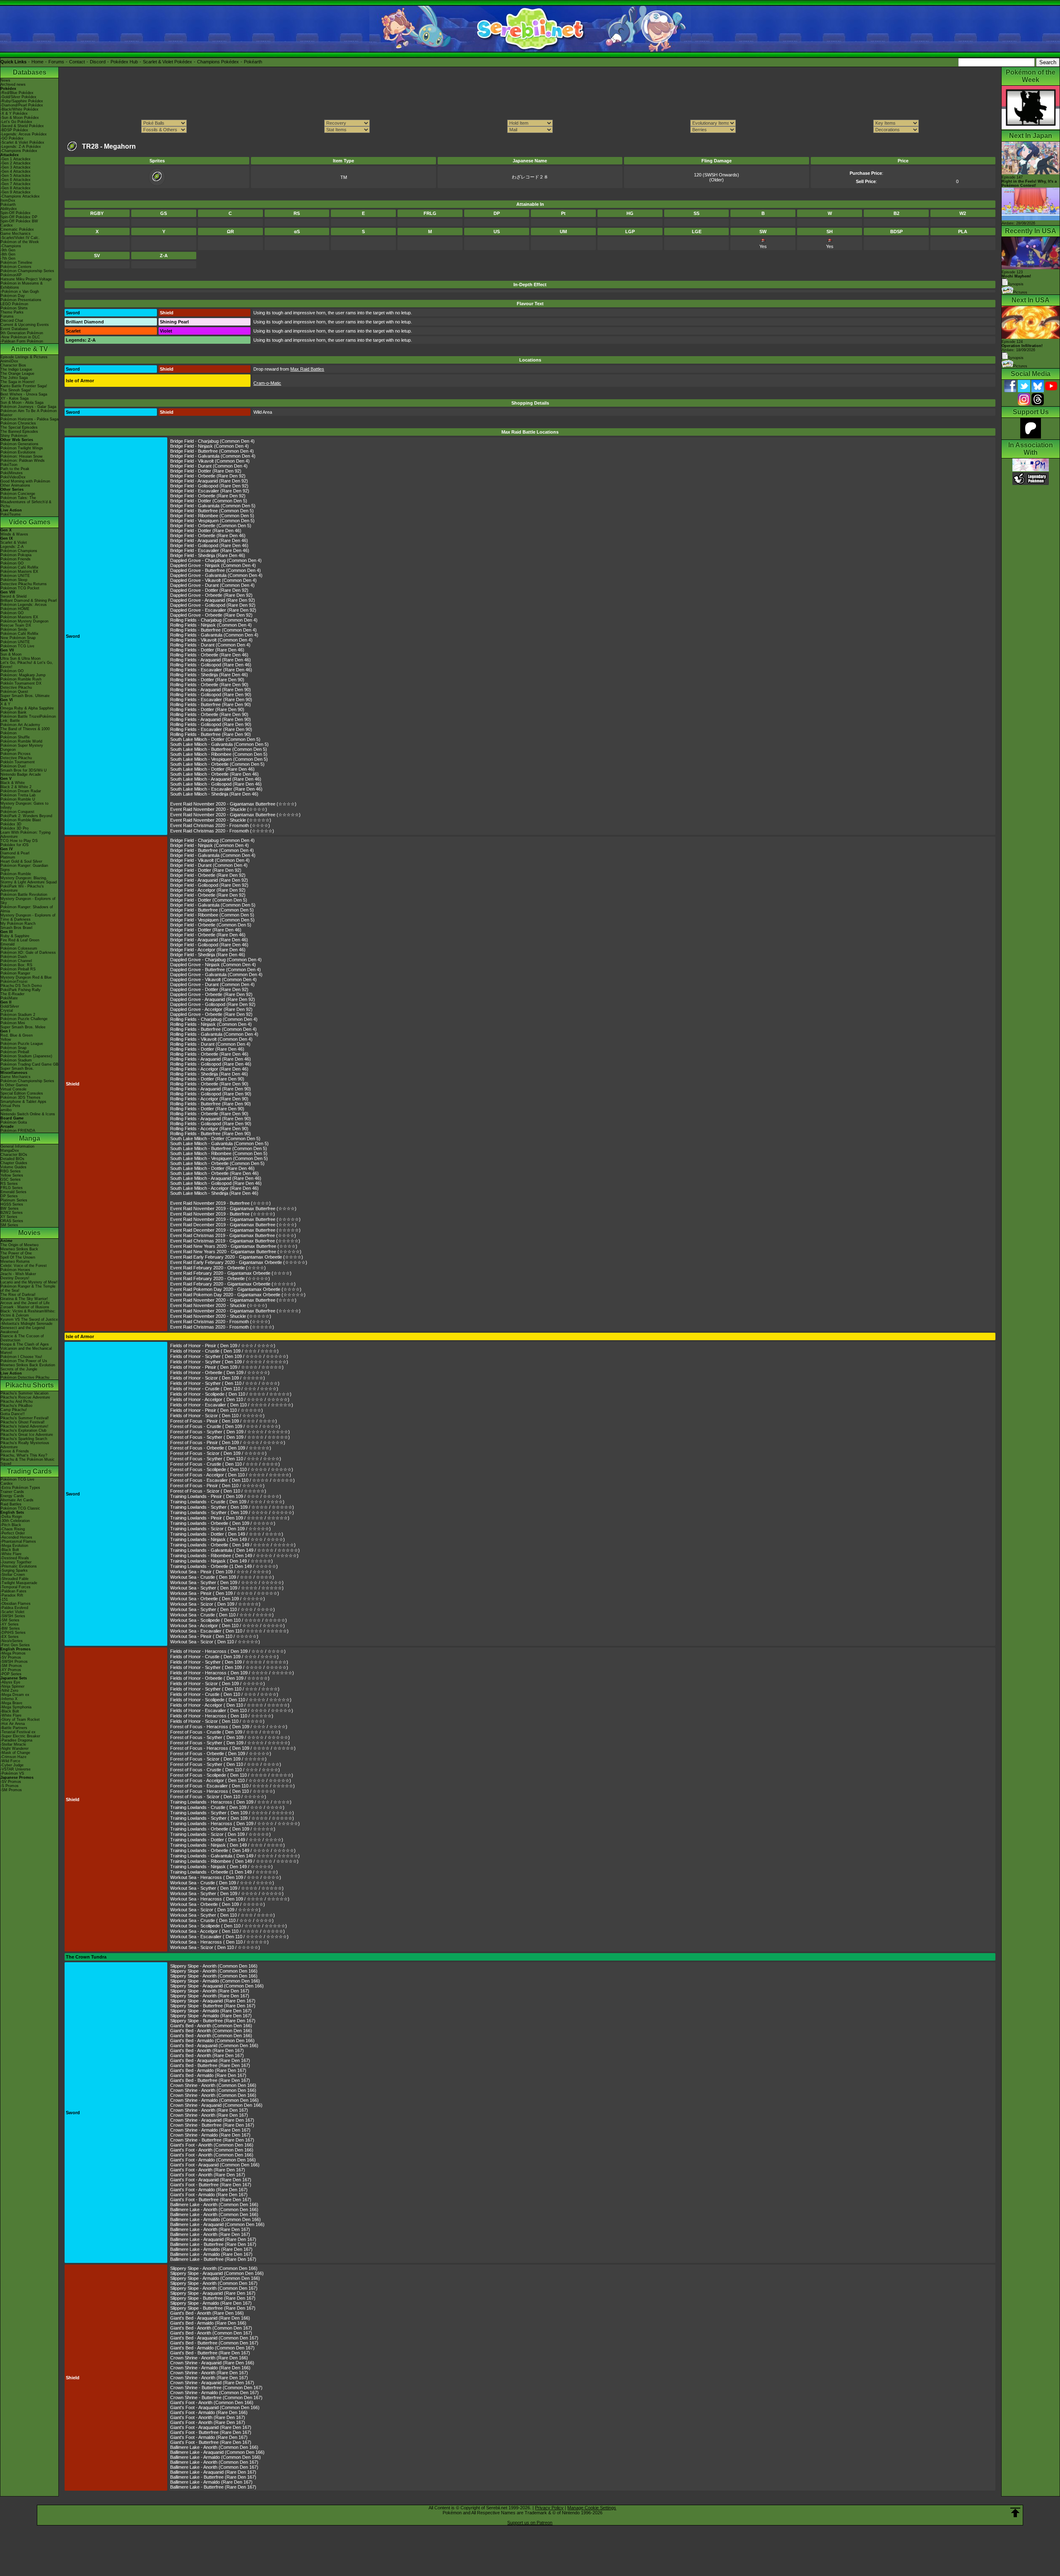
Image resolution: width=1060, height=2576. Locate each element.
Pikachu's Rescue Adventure (25, 1397)
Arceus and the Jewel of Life (25, 1303)
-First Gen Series (15, 1645)
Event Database (14, 329)
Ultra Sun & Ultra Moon (20, 658)
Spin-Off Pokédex (16, 213)
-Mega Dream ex (15, 1695)
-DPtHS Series (13, 1633)
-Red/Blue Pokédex (17, 93)
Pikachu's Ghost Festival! (23, 1422)
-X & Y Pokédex (14, 113)
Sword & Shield (13, 596)
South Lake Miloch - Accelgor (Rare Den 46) (214, 1188)
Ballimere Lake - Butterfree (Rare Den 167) (213, 2244)
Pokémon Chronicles (18, 423)
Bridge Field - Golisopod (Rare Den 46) (209, 545)
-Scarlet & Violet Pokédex (22, 142)
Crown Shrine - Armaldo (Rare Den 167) (210, 2130)
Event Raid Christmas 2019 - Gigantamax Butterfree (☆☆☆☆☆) (235, 1241)
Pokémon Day (13, 296)
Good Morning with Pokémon (25, 481)
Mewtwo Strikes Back (19, 1249)
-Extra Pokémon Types (20, 1488)
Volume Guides (13, 1167)
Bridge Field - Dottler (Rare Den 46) (206, 531)
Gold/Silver (10, 1006)
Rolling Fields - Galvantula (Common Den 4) (214, 635)
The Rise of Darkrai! (18, 1295)
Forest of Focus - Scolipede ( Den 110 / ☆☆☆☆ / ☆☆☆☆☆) (232, 1469)
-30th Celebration (15, 1521)
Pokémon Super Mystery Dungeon (22, 748)
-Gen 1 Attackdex (16, 159)
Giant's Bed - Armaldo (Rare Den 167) (208, 2070)
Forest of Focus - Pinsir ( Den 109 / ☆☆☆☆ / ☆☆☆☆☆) (228, 1442)
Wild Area (263, 412)
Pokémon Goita (14, 1122)
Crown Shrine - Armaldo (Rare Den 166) (210, 2368)
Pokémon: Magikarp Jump (23, 675)
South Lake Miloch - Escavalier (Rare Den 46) (216, 789)
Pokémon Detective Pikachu (25, 1377)
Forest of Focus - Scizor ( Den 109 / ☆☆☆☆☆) (218, 1453)
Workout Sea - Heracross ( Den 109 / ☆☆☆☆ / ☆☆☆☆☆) (230, 1899)
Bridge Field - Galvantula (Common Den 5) (213, 506)
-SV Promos (11, 1657)
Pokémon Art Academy (20, 725)
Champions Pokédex (218, 62)
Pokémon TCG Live (17, 646)
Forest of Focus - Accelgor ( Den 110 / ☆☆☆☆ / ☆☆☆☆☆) (231, 1475)
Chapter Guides (14, 1163)
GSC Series (11, 1179)
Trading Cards (29, 1471)
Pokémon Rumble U (18, 799)
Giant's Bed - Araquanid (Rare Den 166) (210, 2318)
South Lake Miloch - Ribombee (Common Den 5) (219, 754)
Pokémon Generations (19, 444)
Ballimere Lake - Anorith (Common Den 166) (214, 2205)
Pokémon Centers (16, 267)
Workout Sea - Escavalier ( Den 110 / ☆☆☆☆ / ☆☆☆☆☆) (229, 1631)
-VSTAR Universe (16, 1769)
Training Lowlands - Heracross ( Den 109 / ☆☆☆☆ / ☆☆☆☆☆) (235, 1823)
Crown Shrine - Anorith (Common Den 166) (213, 2085)
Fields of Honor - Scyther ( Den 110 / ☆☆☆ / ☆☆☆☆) (225, 1383)
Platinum (8, 857)
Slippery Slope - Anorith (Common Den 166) (214, 1966)
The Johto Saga (14, 378)
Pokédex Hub (124, 62)
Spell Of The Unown (18, 1257)
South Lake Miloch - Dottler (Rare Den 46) (212, 769)
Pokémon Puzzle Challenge (24, 1019)
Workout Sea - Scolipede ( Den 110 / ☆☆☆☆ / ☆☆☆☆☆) (229, 1620)
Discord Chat (12, 321)
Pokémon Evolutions (18, 452)
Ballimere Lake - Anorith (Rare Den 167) (210, 2229)
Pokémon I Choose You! (21, 1357)
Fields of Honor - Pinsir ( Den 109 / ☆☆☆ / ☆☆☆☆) (223, 1346)
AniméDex (9, 361)
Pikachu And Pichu (17, 1401)
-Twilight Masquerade (19, 1583)
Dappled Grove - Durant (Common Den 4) (212, 585)
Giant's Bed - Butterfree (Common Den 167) (214, 2343)
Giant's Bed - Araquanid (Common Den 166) (214, 2045)
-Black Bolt (10, 1550)
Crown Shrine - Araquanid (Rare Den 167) (212, 2120)
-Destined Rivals (15, 1558)
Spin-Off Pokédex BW (19, 221)
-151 (4, 1599)
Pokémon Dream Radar (21, 791)
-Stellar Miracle (13, 1744)
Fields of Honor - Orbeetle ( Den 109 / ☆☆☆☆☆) (220, 1372)
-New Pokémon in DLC (20, 337)
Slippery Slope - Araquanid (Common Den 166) (217, 1986)
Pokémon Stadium (16, 1060)
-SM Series (10, 1620)
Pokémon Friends (16, 559)
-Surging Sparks (14, 1570)
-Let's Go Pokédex (16, 122)
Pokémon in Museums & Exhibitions (22, 285)
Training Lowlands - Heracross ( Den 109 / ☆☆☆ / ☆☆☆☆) (231, 1802)
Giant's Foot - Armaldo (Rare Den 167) (209, 2190)
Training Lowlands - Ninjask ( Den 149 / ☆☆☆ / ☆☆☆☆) (228, 1539)
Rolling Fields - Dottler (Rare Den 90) (207, 680)
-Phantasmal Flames (18, 1541)
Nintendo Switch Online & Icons (28, 1114)
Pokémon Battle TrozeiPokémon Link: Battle (28, 719)
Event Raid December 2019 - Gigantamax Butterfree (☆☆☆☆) (233, 1225)
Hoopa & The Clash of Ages (25, 1344)
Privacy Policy (549, 2508)
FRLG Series (12, 1188)
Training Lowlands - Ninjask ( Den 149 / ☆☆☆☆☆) (222, 1561)
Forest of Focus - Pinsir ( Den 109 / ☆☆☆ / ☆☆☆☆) (224, 1421)
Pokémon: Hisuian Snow (22, 456)
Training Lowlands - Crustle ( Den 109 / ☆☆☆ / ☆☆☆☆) (227, 1502)
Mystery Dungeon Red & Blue (26, 977)
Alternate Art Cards (17, 1500)
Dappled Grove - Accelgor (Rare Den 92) (211, 1009)
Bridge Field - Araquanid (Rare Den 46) (209, 540)
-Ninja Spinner (12, 1686)
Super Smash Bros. (17, 1069)
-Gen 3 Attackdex (16, 167)
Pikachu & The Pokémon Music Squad (28, 1462)
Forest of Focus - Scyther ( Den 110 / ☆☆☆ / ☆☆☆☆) (226, 1459)
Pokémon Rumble (16, 874)
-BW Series (10, 1628)
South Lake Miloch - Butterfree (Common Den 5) (219, 749)
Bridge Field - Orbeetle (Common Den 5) (211, 526)
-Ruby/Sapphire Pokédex (22, 101)
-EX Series (10, 1637)
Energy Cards (12, 1496)
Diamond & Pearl (15, 853)
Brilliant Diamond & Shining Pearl (29, 601)
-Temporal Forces (16, 1587)
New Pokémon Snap (18, 638)
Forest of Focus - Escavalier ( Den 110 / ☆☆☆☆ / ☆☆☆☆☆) (232, 1480)
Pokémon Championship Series (27, 271)
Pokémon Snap (13, 1048)
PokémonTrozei (14, 982)
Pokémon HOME (15, 609)
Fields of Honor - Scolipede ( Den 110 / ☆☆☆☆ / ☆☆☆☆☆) (231, 1394)
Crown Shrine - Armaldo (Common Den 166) (214, 2100)
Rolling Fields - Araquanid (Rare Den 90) (211, 690)
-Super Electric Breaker (20, 1736)
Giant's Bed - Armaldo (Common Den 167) (212, 2348)
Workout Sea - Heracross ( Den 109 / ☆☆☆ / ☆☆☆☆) (226, 1877)
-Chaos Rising (13, 1529)
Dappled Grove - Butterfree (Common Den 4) (216, 570)
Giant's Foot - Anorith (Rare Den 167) (208, 2170)
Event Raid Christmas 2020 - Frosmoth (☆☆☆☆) (220, 825)
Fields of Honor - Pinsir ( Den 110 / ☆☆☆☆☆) (217, 1410)
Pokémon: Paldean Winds (23, 461)
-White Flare (11, 1554)
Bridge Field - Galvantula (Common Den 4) (213, 456)
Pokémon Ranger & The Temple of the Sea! (28, 1288)
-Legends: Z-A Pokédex (21, 147)
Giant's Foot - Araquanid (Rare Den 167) (211, 2180)
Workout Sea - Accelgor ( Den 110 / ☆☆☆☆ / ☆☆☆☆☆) (228, 1626)
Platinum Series (14, 1200)
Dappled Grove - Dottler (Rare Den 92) (209, 590)
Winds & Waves (14, 534)
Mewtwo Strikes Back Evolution (28, 1365)
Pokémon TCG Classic (20, 1508)
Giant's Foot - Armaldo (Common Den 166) (213, 2160)
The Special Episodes (19, 427)
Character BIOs (14, 1155)
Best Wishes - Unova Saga (24, 394)
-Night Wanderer (14, 1749)
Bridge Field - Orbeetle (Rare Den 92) (208, 476)
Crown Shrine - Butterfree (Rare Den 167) (212, 2125)
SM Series (9, 1225)
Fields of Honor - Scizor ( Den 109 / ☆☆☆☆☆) (218, 1378)
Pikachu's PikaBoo (16, 1406)
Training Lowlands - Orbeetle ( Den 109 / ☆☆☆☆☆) (223, 1523)
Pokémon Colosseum (19, 948)
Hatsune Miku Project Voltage (26, 279)
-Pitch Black (11, 1525)
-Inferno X (9, 1699)
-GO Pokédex (12, 138)
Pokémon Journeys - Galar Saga (28, 407)
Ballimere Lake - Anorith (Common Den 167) (214, 2462)
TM (344, 177)
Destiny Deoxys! (15, 1278)
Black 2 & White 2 (16, 787)
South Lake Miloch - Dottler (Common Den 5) (215, 739)
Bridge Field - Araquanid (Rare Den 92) (209, 481)
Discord (98, 62)
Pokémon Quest (14, 692)
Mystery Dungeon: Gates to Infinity (24, 806)
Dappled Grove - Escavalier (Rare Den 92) (213, 610)
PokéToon (9, 465)
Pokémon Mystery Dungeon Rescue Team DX (24, 623)
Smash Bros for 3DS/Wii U (24, 770)
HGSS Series (12, 1204)
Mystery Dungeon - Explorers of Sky (28, 901)
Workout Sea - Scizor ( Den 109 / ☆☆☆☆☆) (215, 1604)
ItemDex (8, 200)
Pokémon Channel (16, 961)
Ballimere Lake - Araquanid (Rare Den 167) (213, 2239)
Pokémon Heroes (15, 1270)
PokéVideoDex (13, 477)
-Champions (11, 246)
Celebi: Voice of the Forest (24, 1266)
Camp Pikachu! (14, 1410)
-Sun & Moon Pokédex (20, 118)
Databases (30, 72)
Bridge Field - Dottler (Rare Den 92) (206, 471)
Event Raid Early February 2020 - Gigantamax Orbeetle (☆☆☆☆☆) (239, 1262)
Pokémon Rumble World (21, 741)
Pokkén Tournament (18, 762)
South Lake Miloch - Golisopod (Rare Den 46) (216, 784)
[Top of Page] (1015, 2513)
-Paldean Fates (13, 1591)
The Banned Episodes (19, 432)
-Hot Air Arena (13, 1724)
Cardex (7, 225)
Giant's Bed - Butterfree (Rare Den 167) (210, 2065)
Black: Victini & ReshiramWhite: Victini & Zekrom (28, 1313)
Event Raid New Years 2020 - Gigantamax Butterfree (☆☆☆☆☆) (236, 1252)
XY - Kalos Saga (14, 398)
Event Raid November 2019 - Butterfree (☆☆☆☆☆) (223, 1214)
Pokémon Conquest (17, 812)
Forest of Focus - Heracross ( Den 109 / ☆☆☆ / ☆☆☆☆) (229, 1727)
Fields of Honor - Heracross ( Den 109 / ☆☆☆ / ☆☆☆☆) (228, 1651)
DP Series (9, 1196)
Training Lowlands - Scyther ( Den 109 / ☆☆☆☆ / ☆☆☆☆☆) (232, 1507)
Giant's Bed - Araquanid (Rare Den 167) (210, 2060)
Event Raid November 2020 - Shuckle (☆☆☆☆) (219, 809)
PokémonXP (11, 275)
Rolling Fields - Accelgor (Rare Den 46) (209, 1069)
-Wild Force (10, 1761)
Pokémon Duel (13, 766)
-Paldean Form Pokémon (22, 341)
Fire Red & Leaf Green (20, 940)
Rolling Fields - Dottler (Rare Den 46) (207, 650)
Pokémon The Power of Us (24, 1361)
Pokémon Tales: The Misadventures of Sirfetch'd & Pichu (26, 502)
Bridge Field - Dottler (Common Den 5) (209, 501)
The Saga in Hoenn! (18, 382)
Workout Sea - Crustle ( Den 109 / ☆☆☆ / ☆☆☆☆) (222, 1577)
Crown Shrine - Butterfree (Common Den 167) (216, 2388)
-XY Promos (11, 1670)
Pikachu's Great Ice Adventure (27, 1435)
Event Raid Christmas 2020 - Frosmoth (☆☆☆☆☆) (222, 831)
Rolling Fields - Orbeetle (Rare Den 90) (209, 685)
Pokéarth (253, 62)
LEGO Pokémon (14, 304)
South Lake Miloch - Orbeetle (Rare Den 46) (214, 774)
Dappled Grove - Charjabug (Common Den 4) (216, 560)
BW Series (10, 1208)
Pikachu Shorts (30, 1385)
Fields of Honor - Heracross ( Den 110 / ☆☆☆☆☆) (222, 1716)
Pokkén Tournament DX (21, 683)
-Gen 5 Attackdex (16, 176)
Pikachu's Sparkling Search (24, 1439)
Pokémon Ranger (15, 973)
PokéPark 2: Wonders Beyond (26, 816)
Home (37, 62)
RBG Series (11, 1171)
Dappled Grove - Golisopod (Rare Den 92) (213, 605)
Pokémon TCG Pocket (20, 588)
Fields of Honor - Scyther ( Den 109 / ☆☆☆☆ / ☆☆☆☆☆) (229, 1356)
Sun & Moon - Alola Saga (22, 403)
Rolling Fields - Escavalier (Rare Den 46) (211, 670)
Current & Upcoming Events (25, 325)
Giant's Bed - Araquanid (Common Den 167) (214, 2338)
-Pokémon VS (12, 1773)
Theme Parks (12, 312)
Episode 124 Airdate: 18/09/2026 (1022, 346)
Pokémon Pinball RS (18, 969)
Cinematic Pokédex (17, 229)
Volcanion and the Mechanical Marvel (26, 1351)
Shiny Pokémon (14, 436)
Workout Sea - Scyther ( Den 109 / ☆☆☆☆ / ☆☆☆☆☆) (227, 1582)
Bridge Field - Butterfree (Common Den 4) (212, 451)
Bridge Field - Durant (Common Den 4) (209, 466)
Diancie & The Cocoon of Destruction (22, 1338)
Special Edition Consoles (22, 1093)
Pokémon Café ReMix (19, 567)
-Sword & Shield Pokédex (22, 126)
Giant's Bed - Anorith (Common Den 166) (211, 2026)
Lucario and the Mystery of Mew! (29, 1282)
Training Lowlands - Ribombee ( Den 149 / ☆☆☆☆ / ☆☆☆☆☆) (234, 1556)
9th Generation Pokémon (22, 333)
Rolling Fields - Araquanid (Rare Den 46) (211, 660)
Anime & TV (29, 349)
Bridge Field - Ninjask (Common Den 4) (210, 446)
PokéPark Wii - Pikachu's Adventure (22, 888)
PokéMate (9, 998)
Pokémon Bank (13, 712)
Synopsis (1016, 358)
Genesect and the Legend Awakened (23, 1330)
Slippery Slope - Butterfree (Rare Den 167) (213, 2006)
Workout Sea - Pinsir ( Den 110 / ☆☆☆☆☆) (214, 1636)
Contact (77, 62)
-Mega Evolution (14, 1546)
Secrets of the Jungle (19, 1369)
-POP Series (11, 1674)
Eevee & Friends (15, 1451)
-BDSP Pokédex (14, 130)
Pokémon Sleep (14, 580)
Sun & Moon (11, 654)
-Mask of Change (15, 1753)
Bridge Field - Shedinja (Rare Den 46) (208, 555)
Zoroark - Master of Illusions (25, 1307)
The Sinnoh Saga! (16, 390)
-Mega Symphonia (16, 1707)
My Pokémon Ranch (18, 924)
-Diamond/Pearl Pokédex (22, 105)
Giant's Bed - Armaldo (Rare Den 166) (208, 2323)
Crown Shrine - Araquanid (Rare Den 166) (212, 2363)
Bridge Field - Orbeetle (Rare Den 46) (208, 535)
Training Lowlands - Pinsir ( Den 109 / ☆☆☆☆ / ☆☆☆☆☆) (230, 1518)
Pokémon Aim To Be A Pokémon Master (29, 413)
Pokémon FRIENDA (18, 1131)
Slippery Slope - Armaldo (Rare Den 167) (211, 2011)
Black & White (13, 783)
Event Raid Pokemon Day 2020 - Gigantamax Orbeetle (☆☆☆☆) (236, 1289)
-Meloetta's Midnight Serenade (26, 1324)
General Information (17, 1146)
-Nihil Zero (9, 1691)
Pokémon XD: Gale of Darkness (28, 953)
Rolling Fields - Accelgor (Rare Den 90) (209, 1099)
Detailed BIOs (12, 1159)
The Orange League (17, 374)
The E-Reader (12, 994)
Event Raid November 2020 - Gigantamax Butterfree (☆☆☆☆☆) (235, 815)
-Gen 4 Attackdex (16, 171)
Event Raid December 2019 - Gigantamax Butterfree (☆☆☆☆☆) (235, 1230)
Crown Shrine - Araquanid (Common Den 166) (216, 2105)
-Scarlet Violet (12, 1612)
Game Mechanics (16, 234)
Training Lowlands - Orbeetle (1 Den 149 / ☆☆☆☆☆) (224, 1566)
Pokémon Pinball (15, 1052)
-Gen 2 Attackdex (16, 163)
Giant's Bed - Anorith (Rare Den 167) (207, 2050)
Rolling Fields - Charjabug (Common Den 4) (214, 620)
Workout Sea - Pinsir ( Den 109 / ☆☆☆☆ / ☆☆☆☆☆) (225, 1593)
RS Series (9, 1184)
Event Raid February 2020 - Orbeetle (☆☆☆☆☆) (220, 1278)
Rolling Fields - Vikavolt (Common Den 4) (211, 640)
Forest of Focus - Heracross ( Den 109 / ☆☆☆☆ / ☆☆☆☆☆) (233, 1748)
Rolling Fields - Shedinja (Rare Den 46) (209, 675)
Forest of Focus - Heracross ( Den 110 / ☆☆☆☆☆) (223, 1791)
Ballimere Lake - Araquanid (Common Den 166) (217, 2224)
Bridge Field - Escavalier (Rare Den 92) (210, 491)
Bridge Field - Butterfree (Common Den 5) (212, 511)
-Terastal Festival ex (18, 1732)
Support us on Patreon (530, 2523)
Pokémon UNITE (15, 576)
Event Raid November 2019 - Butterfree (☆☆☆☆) (220, 1203)
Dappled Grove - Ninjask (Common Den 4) (213, 565)
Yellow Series (12, 1175)
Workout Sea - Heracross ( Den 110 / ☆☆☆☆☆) (219, 1942)
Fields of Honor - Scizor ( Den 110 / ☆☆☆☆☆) (217, 1416)
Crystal (7, 1011)
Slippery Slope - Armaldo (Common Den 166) (215, 1981)
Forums (56, 62)
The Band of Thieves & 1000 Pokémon (25, 731)
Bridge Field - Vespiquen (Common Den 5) (212, 521)
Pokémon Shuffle (15, 737)
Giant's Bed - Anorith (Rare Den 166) (207, 2313)
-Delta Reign (11, 1517)
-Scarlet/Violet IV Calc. (20, 238)
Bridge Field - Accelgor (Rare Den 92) (208, 890)
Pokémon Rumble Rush (21, 679)
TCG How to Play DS (19, 841)
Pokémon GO (12, 563)
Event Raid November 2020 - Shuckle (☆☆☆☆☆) (221, 820)
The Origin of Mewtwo (19, 1245)
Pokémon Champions (19, 551)
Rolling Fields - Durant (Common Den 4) (210, 645)
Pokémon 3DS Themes (20, 1097)
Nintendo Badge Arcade (21, 774)
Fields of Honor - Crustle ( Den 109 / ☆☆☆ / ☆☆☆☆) (224, 1351)
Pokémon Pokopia (16, 555)
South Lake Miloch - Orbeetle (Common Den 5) (217, 764)
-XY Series (10, 1624)
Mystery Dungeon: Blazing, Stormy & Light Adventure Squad (29, 880)
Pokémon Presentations (21, 300)
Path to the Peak (15, 469)
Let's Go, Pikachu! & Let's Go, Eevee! (27, 665)
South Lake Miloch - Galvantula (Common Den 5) (219, 744)
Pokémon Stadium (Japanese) (26, 1056)
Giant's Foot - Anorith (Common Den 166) (212, 2145)
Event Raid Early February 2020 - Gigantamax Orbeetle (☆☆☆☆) (237, 1257)
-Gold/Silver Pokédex (18, 97)
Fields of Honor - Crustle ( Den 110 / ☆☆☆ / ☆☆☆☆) (224, 1389)
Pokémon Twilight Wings (22, 448)
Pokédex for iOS (14, 845)
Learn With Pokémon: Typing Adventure (25, 835)
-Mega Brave (11, 1703)
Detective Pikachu (16, 687)
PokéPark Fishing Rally (20, 990)
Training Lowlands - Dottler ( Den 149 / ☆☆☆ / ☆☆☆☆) (227, 1534)
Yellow (6, 1040)
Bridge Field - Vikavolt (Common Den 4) (210, 461)
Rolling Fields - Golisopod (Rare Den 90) (211, 695)
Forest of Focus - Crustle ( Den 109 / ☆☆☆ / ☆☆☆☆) (225, 1426)
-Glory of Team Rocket (20, 1720)
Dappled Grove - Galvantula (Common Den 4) (216, 575)
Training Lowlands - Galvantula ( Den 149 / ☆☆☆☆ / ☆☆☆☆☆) (235, 1550)
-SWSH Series (13, 1616)
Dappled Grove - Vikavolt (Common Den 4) (213, 580)
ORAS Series (12, 1221)
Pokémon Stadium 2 (18, 1015)
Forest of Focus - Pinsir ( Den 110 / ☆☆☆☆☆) (217, 1486)
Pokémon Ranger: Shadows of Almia (27, 909)
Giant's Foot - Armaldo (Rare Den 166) (209, 2412)
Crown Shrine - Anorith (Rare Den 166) (209, 2358)
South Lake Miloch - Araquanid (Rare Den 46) (216, 779)
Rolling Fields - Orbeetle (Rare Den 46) (209, 655)
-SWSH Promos (14, 1662)
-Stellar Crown (13, 1575)
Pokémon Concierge (18, 494)
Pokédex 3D (11, 824)
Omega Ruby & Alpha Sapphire (27, 708)
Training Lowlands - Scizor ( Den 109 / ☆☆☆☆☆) (220, 1529)
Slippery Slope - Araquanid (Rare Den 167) (213, 2001)
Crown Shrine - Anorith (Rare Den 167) (209, 2110)
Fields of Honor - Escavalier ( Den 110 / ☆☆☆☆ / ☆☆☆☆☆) (232, 1405)
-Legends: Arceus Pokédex (24, 134)
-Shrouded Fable (14, 1579)
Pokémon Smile (14, 630)
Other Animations (15, 485)
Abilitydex (9, 209)
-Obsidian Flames (16, 1604)
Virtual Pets (10, 1106)
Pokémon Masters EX (19, 572)
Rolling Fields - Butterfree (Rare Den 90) (211, 704)
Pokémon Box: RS (16, 965)
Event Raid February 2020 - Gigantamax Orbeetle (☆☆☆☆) (231, 1273)
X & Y (5, 704)
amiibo (6, 1110)
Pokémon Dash (14, 957)
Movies (29, 1233)
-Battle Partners (14, 1728)
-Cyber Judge (12, 1765)
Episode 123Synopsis (1016, 278)
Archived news (13, 84)
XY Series (9, 1217)
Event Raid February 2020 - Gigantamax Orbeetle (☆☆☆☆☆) (233, 1284)
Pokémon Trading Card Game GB (29, 1064)
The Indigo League (16, 369)
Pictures (1020, 292)
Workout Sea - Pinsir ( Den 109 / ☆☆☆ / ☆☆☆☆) (220, 1572)
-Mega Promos (13, 1653)
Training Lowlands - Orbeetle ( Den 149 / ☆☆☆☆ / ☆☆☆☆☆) (233, 1545)
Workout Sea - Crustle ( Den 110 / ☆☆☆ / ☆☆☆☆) (222, 1615)
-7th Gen (8, 258)
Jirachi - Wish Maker (18, 1274)
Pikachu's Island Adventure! (24, 1426)
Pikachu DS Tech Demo (21, 986)
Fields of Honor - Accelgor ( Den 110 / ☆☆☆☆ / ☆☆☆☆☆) (230, 1399)
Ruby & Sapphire (15, 936)
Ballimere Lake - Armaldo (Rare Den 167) (211, 2249)
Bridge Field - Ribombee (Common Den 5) (212, 516)
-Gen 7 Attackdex (16, 184)
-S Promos (10, 1786)
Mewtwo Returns (15, 1261)
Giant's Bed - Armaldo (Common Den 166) (212, 2041)
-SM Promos (11, 1666)
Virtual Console (13, 1089)
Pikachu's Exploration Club (23, 1430)
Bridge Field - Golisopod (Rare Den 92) (209, 486)
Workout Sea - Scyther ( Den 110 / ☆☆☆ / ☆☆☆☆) (223, 1609)
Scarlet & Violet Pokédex (167, 62)
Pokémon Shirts (14, 308)
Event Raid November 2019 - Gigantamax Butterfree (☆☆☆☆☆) (235, 1219)
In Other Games (14, 1085)
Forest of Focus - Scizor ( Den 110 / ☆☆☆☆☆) (218, 1491)
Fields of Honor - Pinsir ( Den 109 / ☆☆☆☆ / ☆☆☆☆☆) (227, 1367)
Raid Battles (11, 1504)
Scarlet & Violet (14, 543)
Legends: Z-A (12, 547)
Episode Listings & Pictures (24, 357)
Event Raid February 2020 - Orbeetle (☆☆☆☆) (218, 1268)
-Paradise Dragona (16, 1740)
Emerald (7, 944)
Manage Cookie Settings (592, 2508)
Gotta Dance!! (13, 1414)
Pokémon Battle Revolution (24, 895)
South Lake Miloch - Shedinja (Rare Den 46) (214, 794)
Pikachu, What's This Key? (24, 1455)
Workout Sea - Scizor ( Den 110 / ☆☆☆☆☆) (215, 1642)
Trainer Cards (12, 1492)
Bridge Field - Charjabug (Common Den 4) (212, 441)
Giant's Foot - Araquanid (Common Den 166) (215, 2165)
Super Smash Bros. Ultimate (25, 696)
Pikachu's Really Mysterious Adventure (25, 1445)
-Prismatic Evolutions (19, 1566)
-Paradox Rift (12, 1595)
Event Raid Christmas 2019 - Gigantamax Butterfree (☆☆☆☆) (233, 1235)
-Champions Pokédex (19, 151)
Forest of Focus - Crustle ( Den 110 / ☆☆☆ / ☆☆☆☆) (225, 1464)
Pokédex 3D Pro (14, 828)
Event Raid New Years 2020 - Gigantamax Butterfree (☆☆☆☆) (234, 1246)
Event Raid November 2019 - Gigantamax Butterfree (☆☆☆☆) (233, 1208)
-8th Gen (8, 254)
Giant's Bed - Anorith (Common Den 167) (211, 2328)
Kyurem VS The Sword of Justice (29, 1319)
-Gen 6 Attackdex (16, 180)
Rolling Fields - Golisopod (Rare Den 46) (211, 665)
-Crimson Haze (13, 1757)
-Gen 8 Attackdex (16, 188)
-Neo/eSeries (12, 1641)
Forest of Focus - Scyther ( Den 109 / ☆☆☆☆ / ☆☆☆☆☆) (230, 1432)
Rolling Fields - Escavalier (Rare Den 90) (211, 699)
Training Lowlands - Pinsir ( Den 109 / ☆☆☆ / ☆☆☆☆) (226, 1496)
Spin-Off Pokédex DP (19, 217)
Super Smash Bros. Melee (23, 1027)
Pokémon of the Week (20, 242)
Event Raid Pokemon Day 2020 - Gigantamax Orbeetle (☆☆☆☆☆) (238, 1295)
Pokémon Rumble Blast (21, 820)
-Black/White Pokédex (19, 109)
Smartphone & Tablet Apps (23, 1102)
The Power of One (16, 1253)
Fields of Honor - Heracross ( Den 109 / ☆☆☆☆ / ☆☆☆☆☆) (232, 1673)
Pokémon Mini (13, 1023)
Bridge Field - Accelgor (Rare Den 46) (208, 950)
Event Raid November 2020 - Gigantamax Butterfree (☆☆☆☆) (233, 804)
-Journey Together (16, 1562)
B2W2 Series (12, 1213)
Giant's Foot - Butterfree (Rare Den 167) (211, 2185)
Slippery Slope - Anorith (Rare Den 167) (210, 1991)
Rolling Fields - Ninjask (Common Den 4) (211, 625)
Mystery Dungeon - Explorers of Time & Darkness (28, 917)
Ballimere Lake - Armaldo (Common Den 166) (216, 2219)
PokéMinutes (12, 473)
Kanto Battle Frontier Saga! (24, 386)
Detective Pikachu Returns (24, 584)
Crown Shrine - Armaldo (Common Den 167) (214, 2393)
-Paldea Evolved (14, 1608)
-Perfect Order (13, 1533)
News (5, 80)
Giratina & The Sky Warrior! (24, 1299)
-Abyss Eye (10, 1682)
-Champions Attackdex (20, 196)
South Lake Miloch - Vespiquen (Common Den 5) (219, 759)
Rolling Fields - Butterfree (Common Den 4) (213, 630)
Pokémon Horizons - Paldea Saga (29, 419)
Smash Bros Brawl (16, 928)
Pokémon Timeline (16, 263)
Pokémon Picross (16, 754)
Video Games (30, 522)
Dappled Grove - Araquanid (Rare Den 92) (213, 600)
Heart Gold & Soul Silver (21, 861)
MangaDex (10, 1151)
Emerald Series (13, 1192)
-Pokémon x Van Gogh (20, 292)
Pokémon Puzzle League (22, 1044)
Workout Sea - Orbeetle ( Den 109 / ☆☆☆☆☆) (218, 1599)
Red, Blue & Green (17, 1035)
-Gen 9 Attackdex (16, 192)
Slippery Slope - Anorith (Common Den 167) (214, 2283)
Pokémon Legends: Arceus (24, 605)
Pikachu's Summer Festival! (25, 1418)
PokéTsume (11, 514)
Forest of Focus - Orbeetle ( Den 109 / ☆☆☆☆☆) (221, 1448)
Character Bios (13, 365)
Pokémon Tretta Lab (18, 795)
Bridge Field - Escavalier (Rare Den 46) (210, 550)
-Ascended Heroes (16, 1537)
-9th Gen (8, 250)
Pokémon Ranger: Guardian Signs (24, 868)
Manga (30, 1138)
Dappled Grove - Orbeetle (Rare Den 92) (211, 595)
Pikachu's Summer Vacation (24, 1393)
